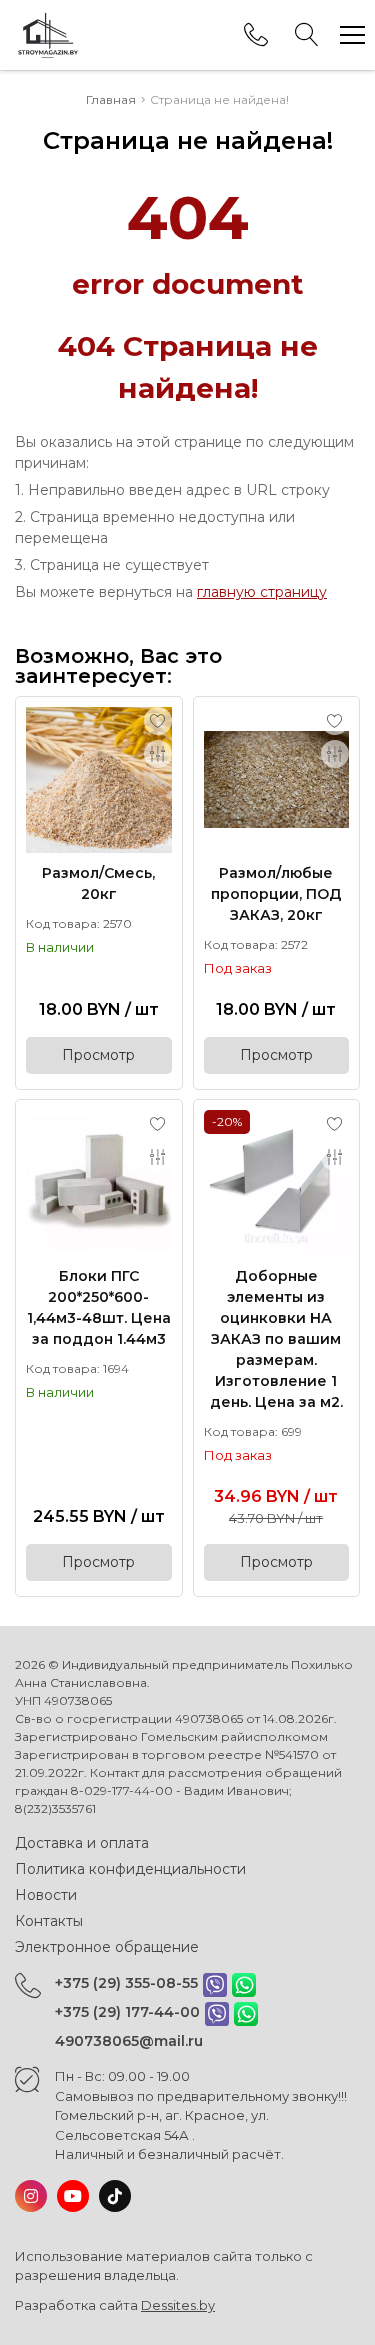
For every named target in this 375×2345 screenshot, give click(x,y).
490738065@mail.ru (129, 2041)
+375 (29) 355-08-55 (126, 1983)
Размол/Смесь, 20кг (98, 883)
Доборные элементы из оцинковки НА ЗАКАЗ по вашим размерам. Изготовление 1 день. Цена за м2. (276, 1339)
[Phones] (256, 35)
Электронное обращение (107, 1947)
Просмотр (98, 1055)
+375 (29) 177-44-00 (127, 2012)
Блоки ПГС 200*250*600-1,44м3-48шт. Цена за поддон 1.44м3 (99, 1307)
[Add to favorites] (158, 721)
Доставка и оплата (82, 1843)
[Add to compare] (158, 754)
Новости (46, 1895)
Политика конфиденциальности (130, 1869)
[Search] (307, 35)
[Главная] (47, 35)
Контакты (49, 1921)
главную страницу (262, 592)
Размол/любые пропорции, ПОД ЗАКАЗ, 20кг (276, 894)
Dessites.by (178, 2305)
